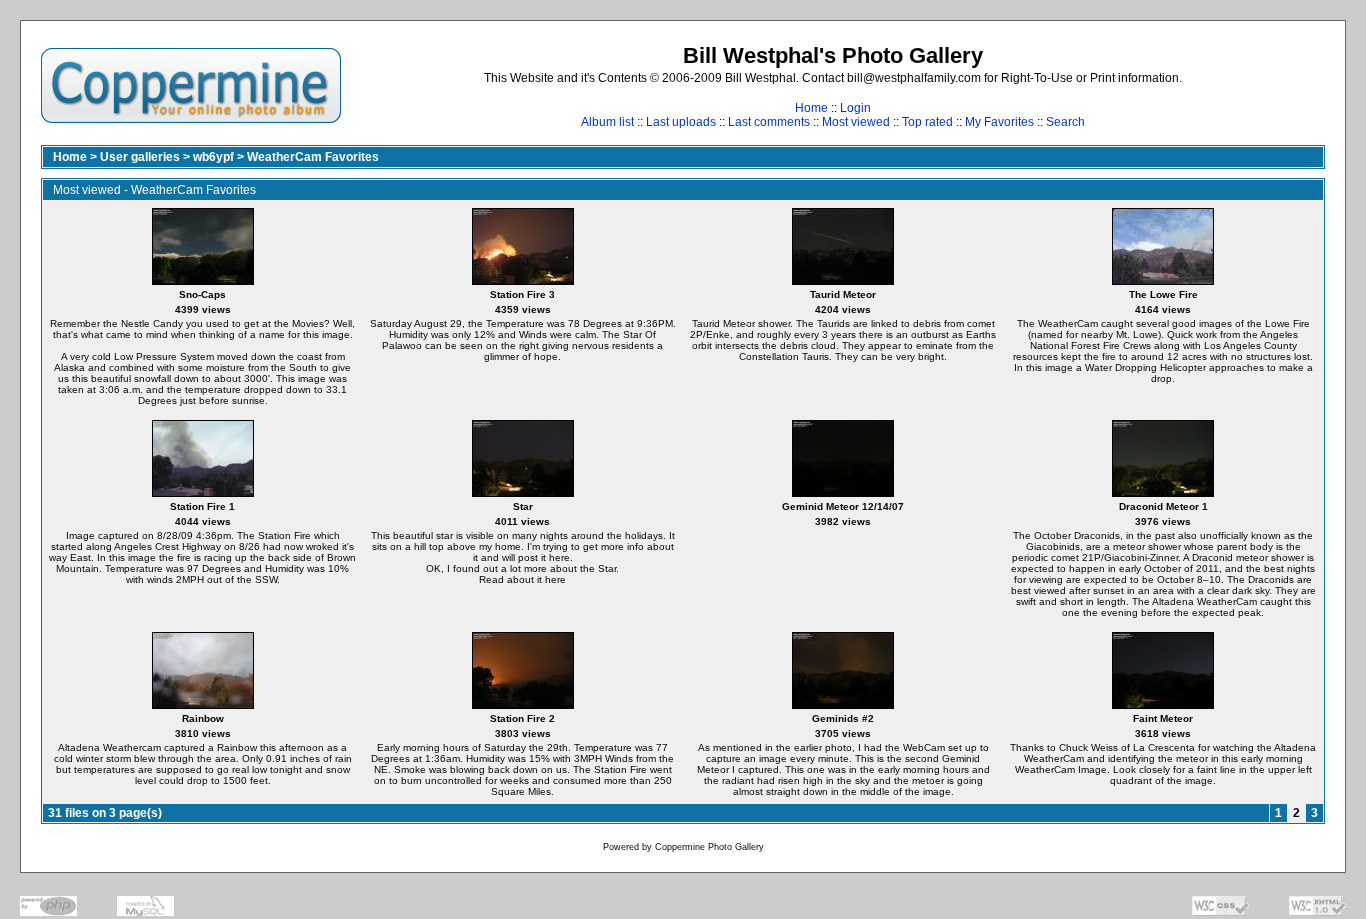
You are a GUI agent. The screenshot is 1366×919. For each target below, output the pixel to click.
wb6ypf (213, 157)
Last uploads (681, 122)
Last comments (769, 122)
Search (1065, 122)
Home (811, 108)
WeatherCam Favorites (313, 157)
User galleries (140, 157)
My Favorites (999, 122)
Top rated (927, 122)
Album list (607, 122)
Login (855, 108)
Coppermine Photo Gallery (709, 847)
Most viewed (856, 122)
